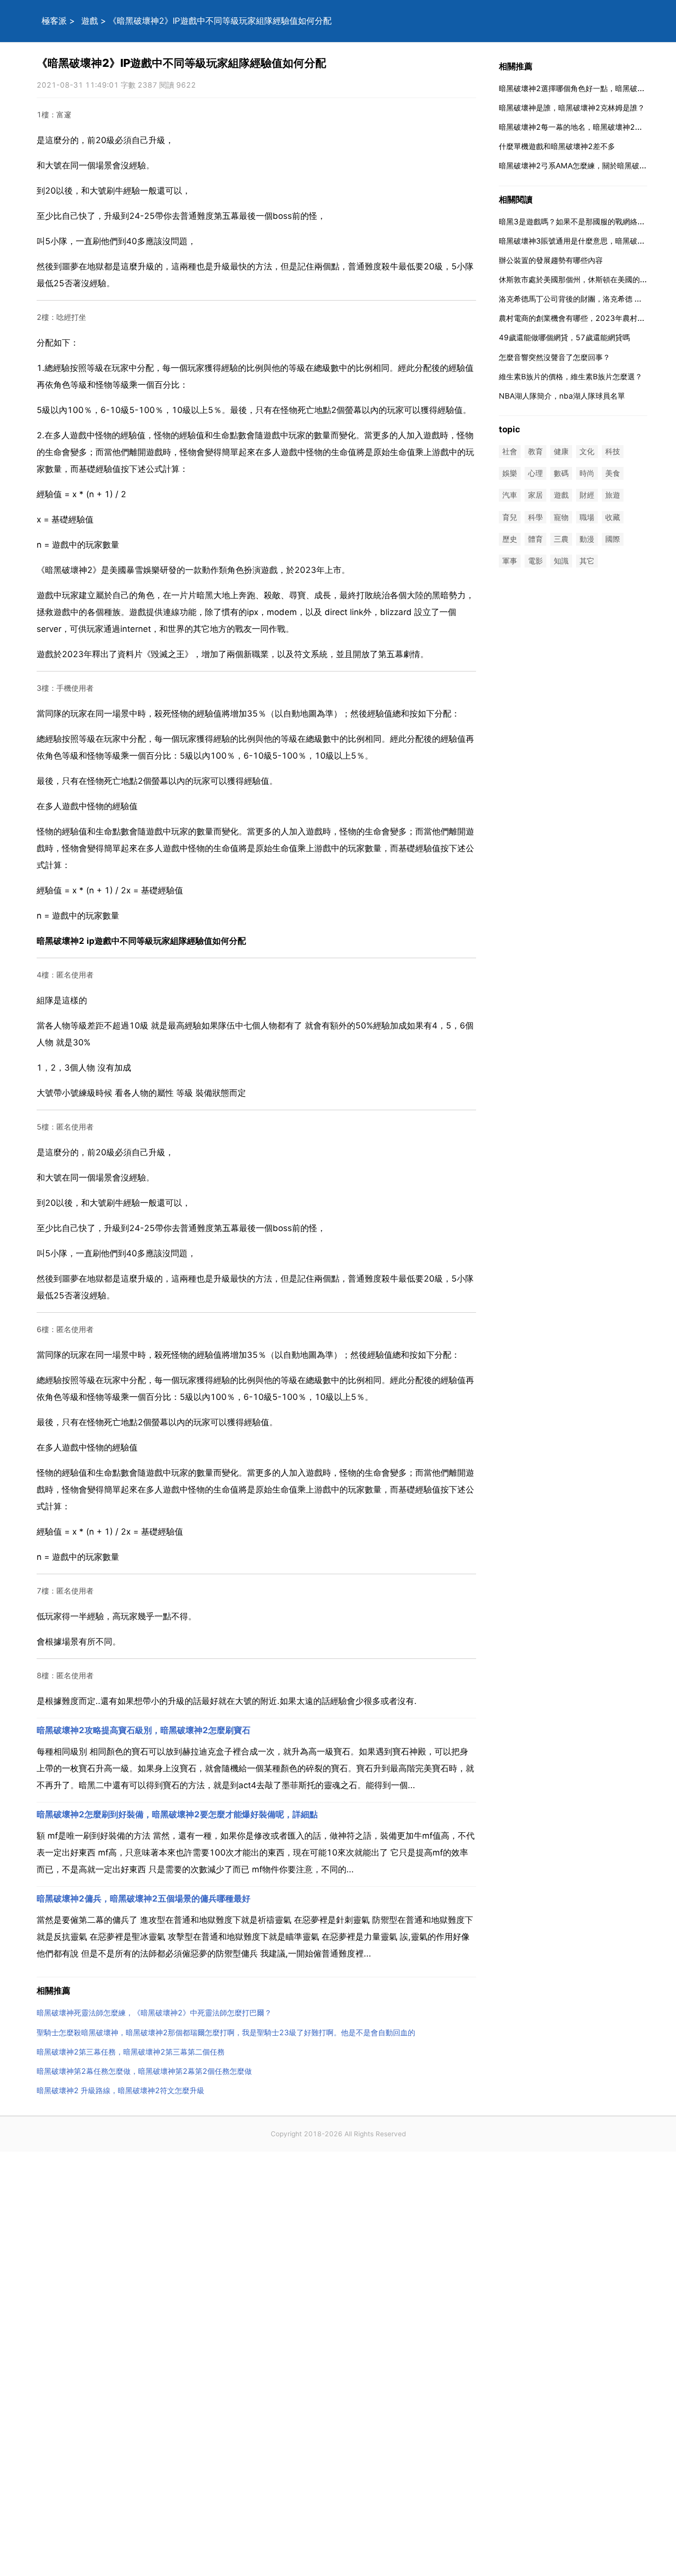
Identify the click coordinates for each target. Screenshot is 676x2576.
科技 (613, 451)
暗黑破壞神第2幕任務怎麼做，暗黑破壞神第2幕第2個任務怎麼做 (144, 2071)
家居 (535, 495)
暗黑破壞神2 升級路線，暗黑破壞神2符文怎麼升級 (121, 2090)
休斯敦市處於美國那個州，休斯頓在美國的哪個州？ (584, 280)
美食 (613, 474)
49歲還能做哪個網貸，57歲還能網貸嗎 (564, 337)
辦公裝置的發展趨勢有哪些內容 (551, 260)
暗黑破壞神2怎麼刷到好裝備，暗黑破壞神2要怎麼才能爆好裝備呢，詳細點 (177, 1814)
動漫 (587, 539)
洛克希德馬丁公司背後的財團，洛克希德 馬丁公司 (581, 299)
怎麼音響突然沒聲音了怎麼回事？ (555, 357)
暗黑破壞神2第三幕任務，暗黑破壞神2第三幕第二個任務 (131, 2052)
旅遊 (613, 495)
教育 (535, 451)
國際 (613, 539)
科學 (535, 517)
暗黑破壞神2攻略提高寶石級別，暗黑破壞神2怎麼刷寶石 (144, 1730)
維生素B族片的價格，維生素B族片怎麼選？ (571, 377)
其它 (587, 561)
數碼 (561, 474)
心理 (535, 474)
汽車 (510, 495)
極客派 (54, 21)
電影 (535, 561)
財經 (587, 495)
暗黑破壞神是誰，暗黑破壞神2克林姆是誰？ (572, 108)
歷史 (510, 539)
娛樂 (510, 474)
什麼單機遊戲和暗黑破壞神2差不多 (557, 146)
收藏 (613, 517)
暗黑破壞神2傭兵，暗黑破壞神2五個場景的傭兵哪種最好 (144, 1899)
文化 (587, 451)
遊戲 (90, 21)
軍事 (510, 561)
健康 (561, 451)
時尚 (587, 474)
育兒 (510, 517)
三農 (561, 539)
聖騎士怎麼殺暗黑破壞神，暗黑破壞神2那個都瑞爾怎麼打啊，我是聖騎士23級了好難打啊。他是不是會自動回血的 (226, 2033)
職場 (587, 517)
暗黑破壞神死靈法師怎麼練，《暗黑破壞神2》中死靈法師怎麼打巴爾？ (154, 2013)
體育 (535, 539)
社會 (510, 451)
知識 (561, 561)
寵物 (561, 517)
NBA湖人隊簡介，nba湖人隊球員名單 (562, 396)
